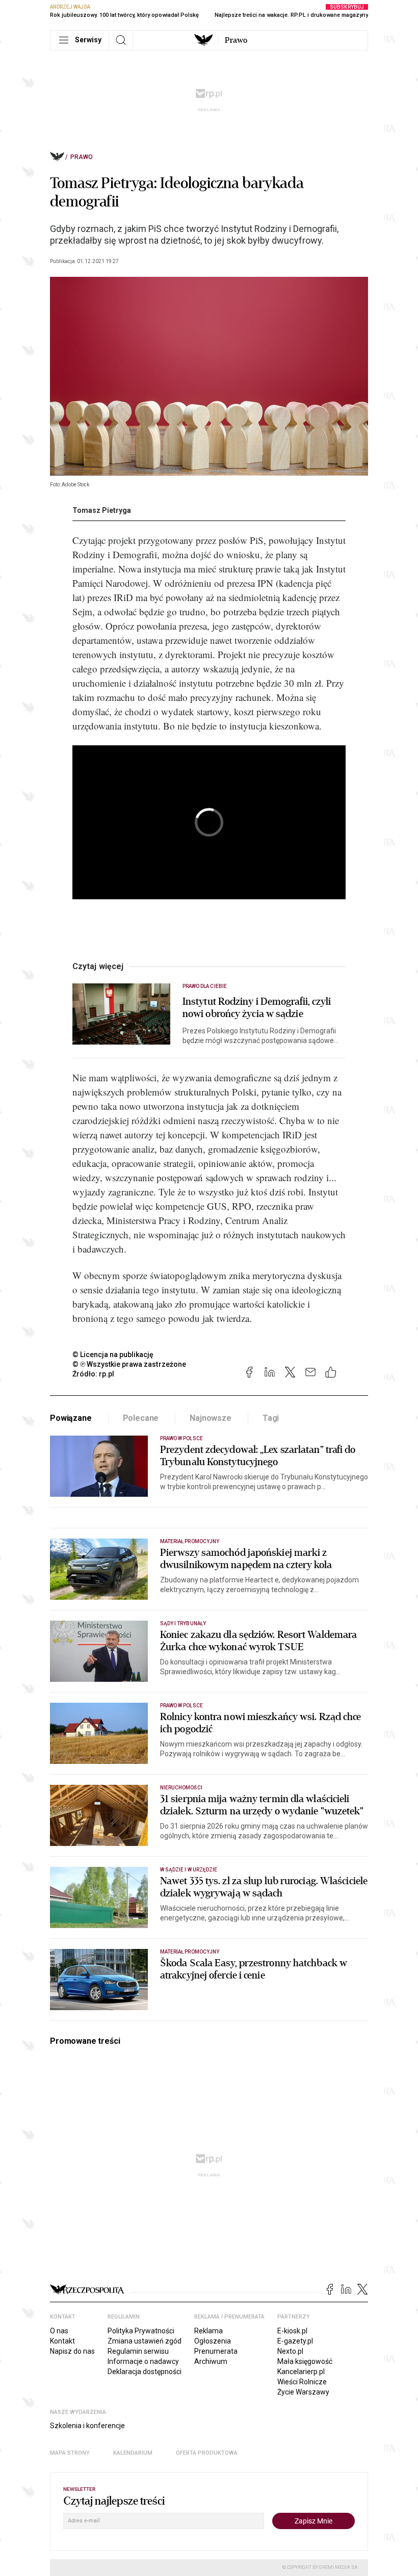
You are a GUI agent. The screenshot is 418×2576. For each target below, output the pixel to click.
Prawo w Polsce (181, 1438)
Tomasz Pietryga (102, 510)
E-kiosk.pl (292, 2331)
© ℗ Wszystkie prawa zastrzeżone (129, 1364)
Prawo (236, 40)
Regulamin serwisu (138, 2351)
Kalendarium (133, 2453)
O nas (59, 2331)
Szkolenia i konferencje (87, 2426)
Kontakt (62, 2341)
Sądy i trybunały (183, 1623)
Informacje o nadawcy (143, 2361)
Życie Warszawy (303, 2392)
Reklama (208, 2331)
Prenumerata (216, 2351)
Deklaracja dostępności (145, 2372)
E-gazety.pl (295, 2341)
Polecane (141, 1418)
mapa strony (70, 2453)
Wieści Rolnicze (302, 2382)
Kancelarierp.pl (301, 2372)
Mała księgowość (305, 2361)
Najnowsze (211, 1418)
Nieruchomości (181, 1788)
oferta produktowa (207, 2453)
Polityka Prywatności (141, 2331)
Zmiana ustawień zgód (145, 2341)
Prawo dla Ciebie (205, 986)
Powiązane (71, 1418)
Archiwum (211, 2361)
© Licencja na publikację (113, 1355)
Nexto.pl (290, 2351)
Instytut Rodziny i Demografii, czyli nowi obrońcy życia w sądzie (257, 1008)
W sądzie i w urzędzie (189, 1870)
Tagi (271, 1418)
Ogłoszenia (213, 2341)
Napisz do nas (72, 2351)
